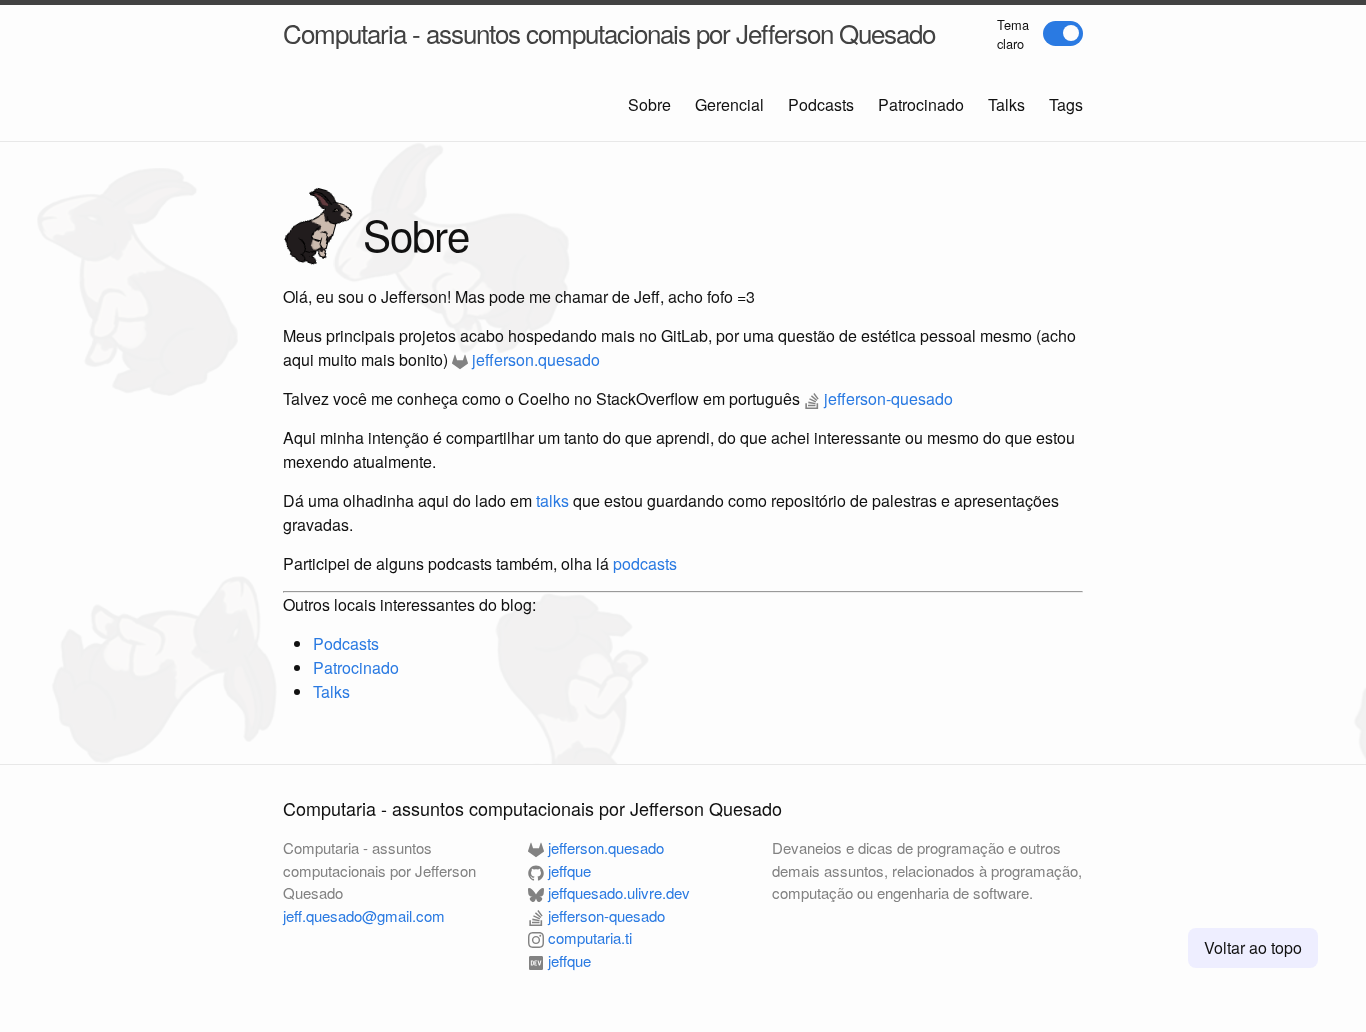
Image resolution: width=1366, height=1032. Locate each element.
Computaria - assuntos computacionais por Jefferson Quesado (609, 32)
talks (552, 500)
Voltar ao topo (1253, 947)
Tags (1066, 104)
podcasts (645, 563)
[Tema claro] (1063, 33)
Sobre (649, 104)
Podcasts (821, 104)
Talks (1006, 104)
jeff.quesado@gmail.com (364, 915)
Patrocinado (921, 104)
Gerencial (729, 104)
